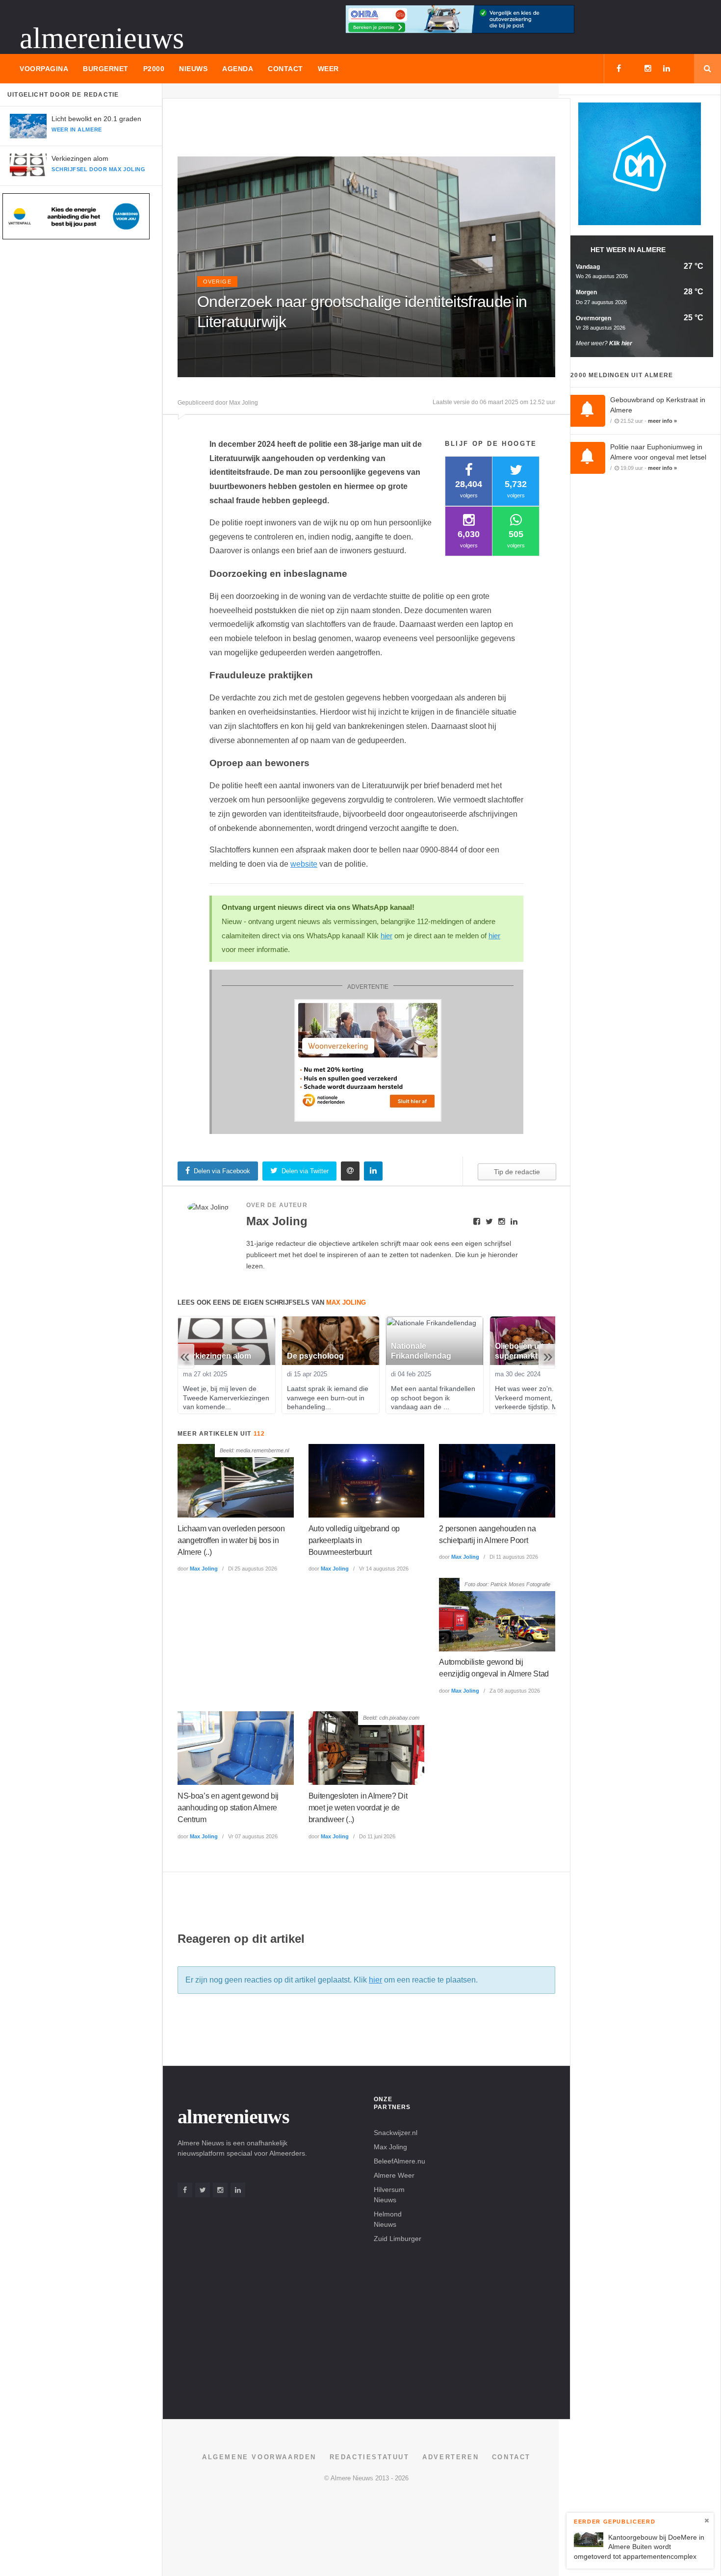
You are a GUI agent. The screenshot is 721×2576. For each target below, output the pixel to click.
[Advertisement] (356, 131)
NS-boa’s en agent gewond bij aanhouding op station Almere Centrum (228, 1808)
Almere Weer (394, 2175)
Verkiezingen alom (80, 158)
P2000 (154, 69)
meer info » (662, 421)
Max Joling (204, 1569)
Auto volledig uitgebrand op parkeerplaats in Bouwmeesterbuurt (354, 1540)
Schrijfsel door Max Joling (98, 169)
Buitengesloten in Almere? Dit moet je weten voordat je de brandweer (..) (358, 1808)
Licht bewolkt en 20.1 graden (96, 119)
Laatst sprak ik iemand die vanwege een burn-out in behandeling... (329, 1397)
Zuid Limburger (398, 2239)
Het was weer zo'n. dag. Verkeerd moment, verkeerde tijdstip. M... (533, 1397)
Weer (328, 69)
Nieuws (193, 69)
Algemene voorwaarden (259, 2457)
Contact (285, 69)
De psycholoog (315, 1356)
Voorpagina (44, 69)
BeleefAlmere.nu (399, 2161)
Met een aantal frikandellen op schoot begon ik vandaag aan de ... (434, 1397)
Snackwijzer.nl (396, 2133)
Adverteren (451, 2457)
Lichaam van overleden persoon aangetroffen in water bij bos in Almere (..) (231, 1540)
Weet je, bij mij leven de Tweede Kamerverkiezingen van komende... (227, 1397)
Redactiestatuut (370, 2457)
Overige (217, 282)
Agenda (238, 69)
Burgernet (106, 69)
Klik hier (621, 343)
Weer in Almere (77, 129)
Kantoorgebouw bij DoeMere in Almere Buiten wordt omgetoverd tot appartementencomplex (639, 2546)
